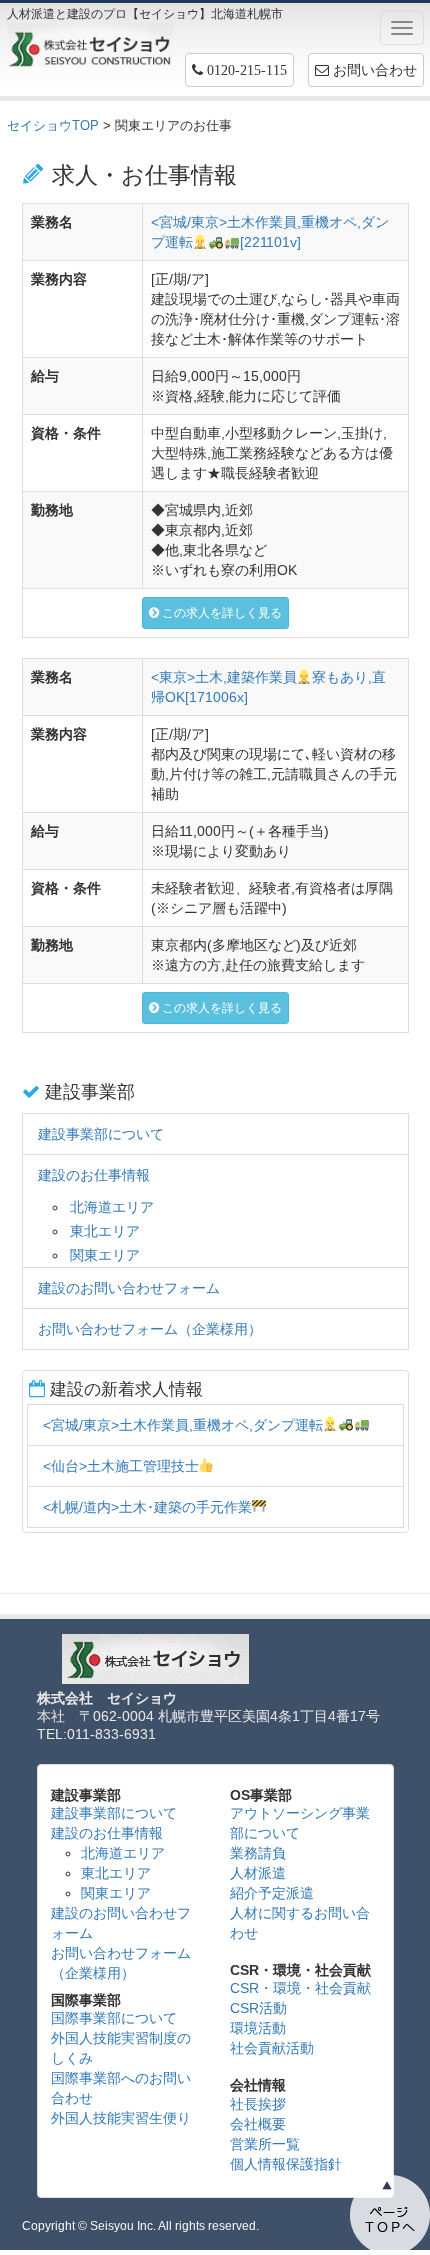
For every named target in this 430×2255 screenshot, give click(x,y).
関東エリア (105, 1255)
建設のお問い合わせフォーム (129, 1288)
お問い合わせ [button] (373, 70)
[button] (239, 70)
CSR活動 (258, 2008)
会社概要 (258, 2124)
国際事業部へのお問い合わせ (121, 2088)
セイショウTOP (53, 125)
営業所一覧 (265, 2144)
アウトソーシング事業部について (300, 1823)
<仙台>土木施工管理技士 (121, 1466)
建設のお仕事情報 (94, 1175)
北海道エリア (112, 1207)
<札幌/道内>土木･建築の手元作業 (147, 1507)
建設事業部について (101, 1134)
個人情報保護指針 (286, 2164)
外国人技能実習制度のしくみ (121, 2048)
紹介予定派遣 (272, 1893)
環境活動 (258, 2028)
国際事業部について (114, 2018)
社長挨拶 (258, 2104)
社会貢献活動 (272, 2048)
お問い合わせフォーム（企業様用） (150, 1329)
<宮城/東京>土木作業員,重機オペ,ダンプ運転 (183, 1425)
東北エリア (105, 1231)
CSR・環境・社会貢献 (300, 1988)
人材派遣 (258, 1873)
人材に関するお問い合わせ (300, 1923)
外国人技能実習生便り (121, 2118)
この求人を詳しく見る (220, 613)
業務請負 (258, 1853)
